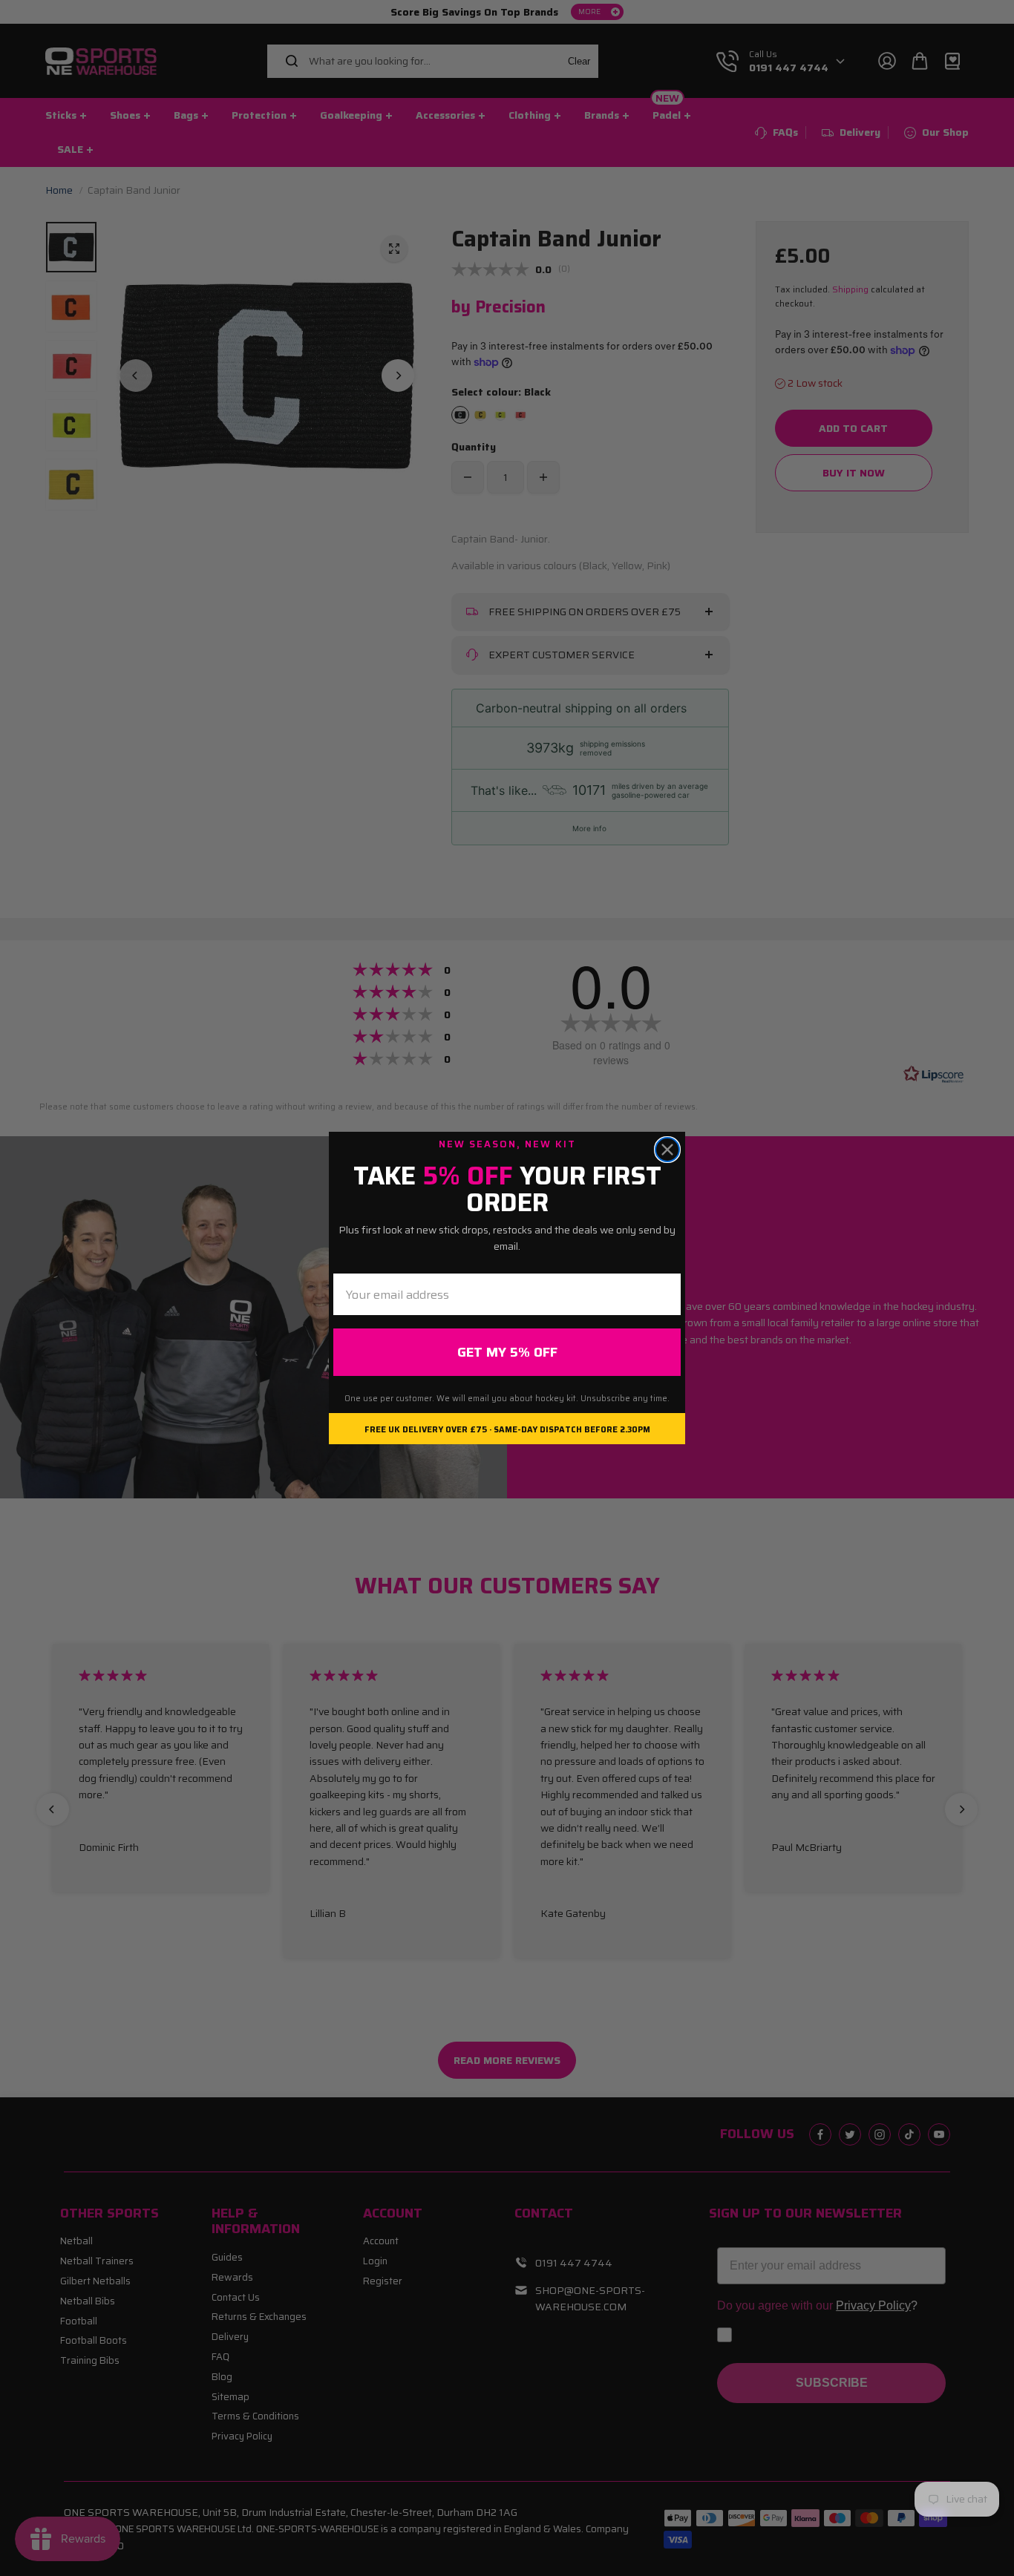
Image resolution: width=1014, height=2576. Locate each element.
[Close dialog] (667, 1150)
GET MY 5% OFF (507, 1352)
